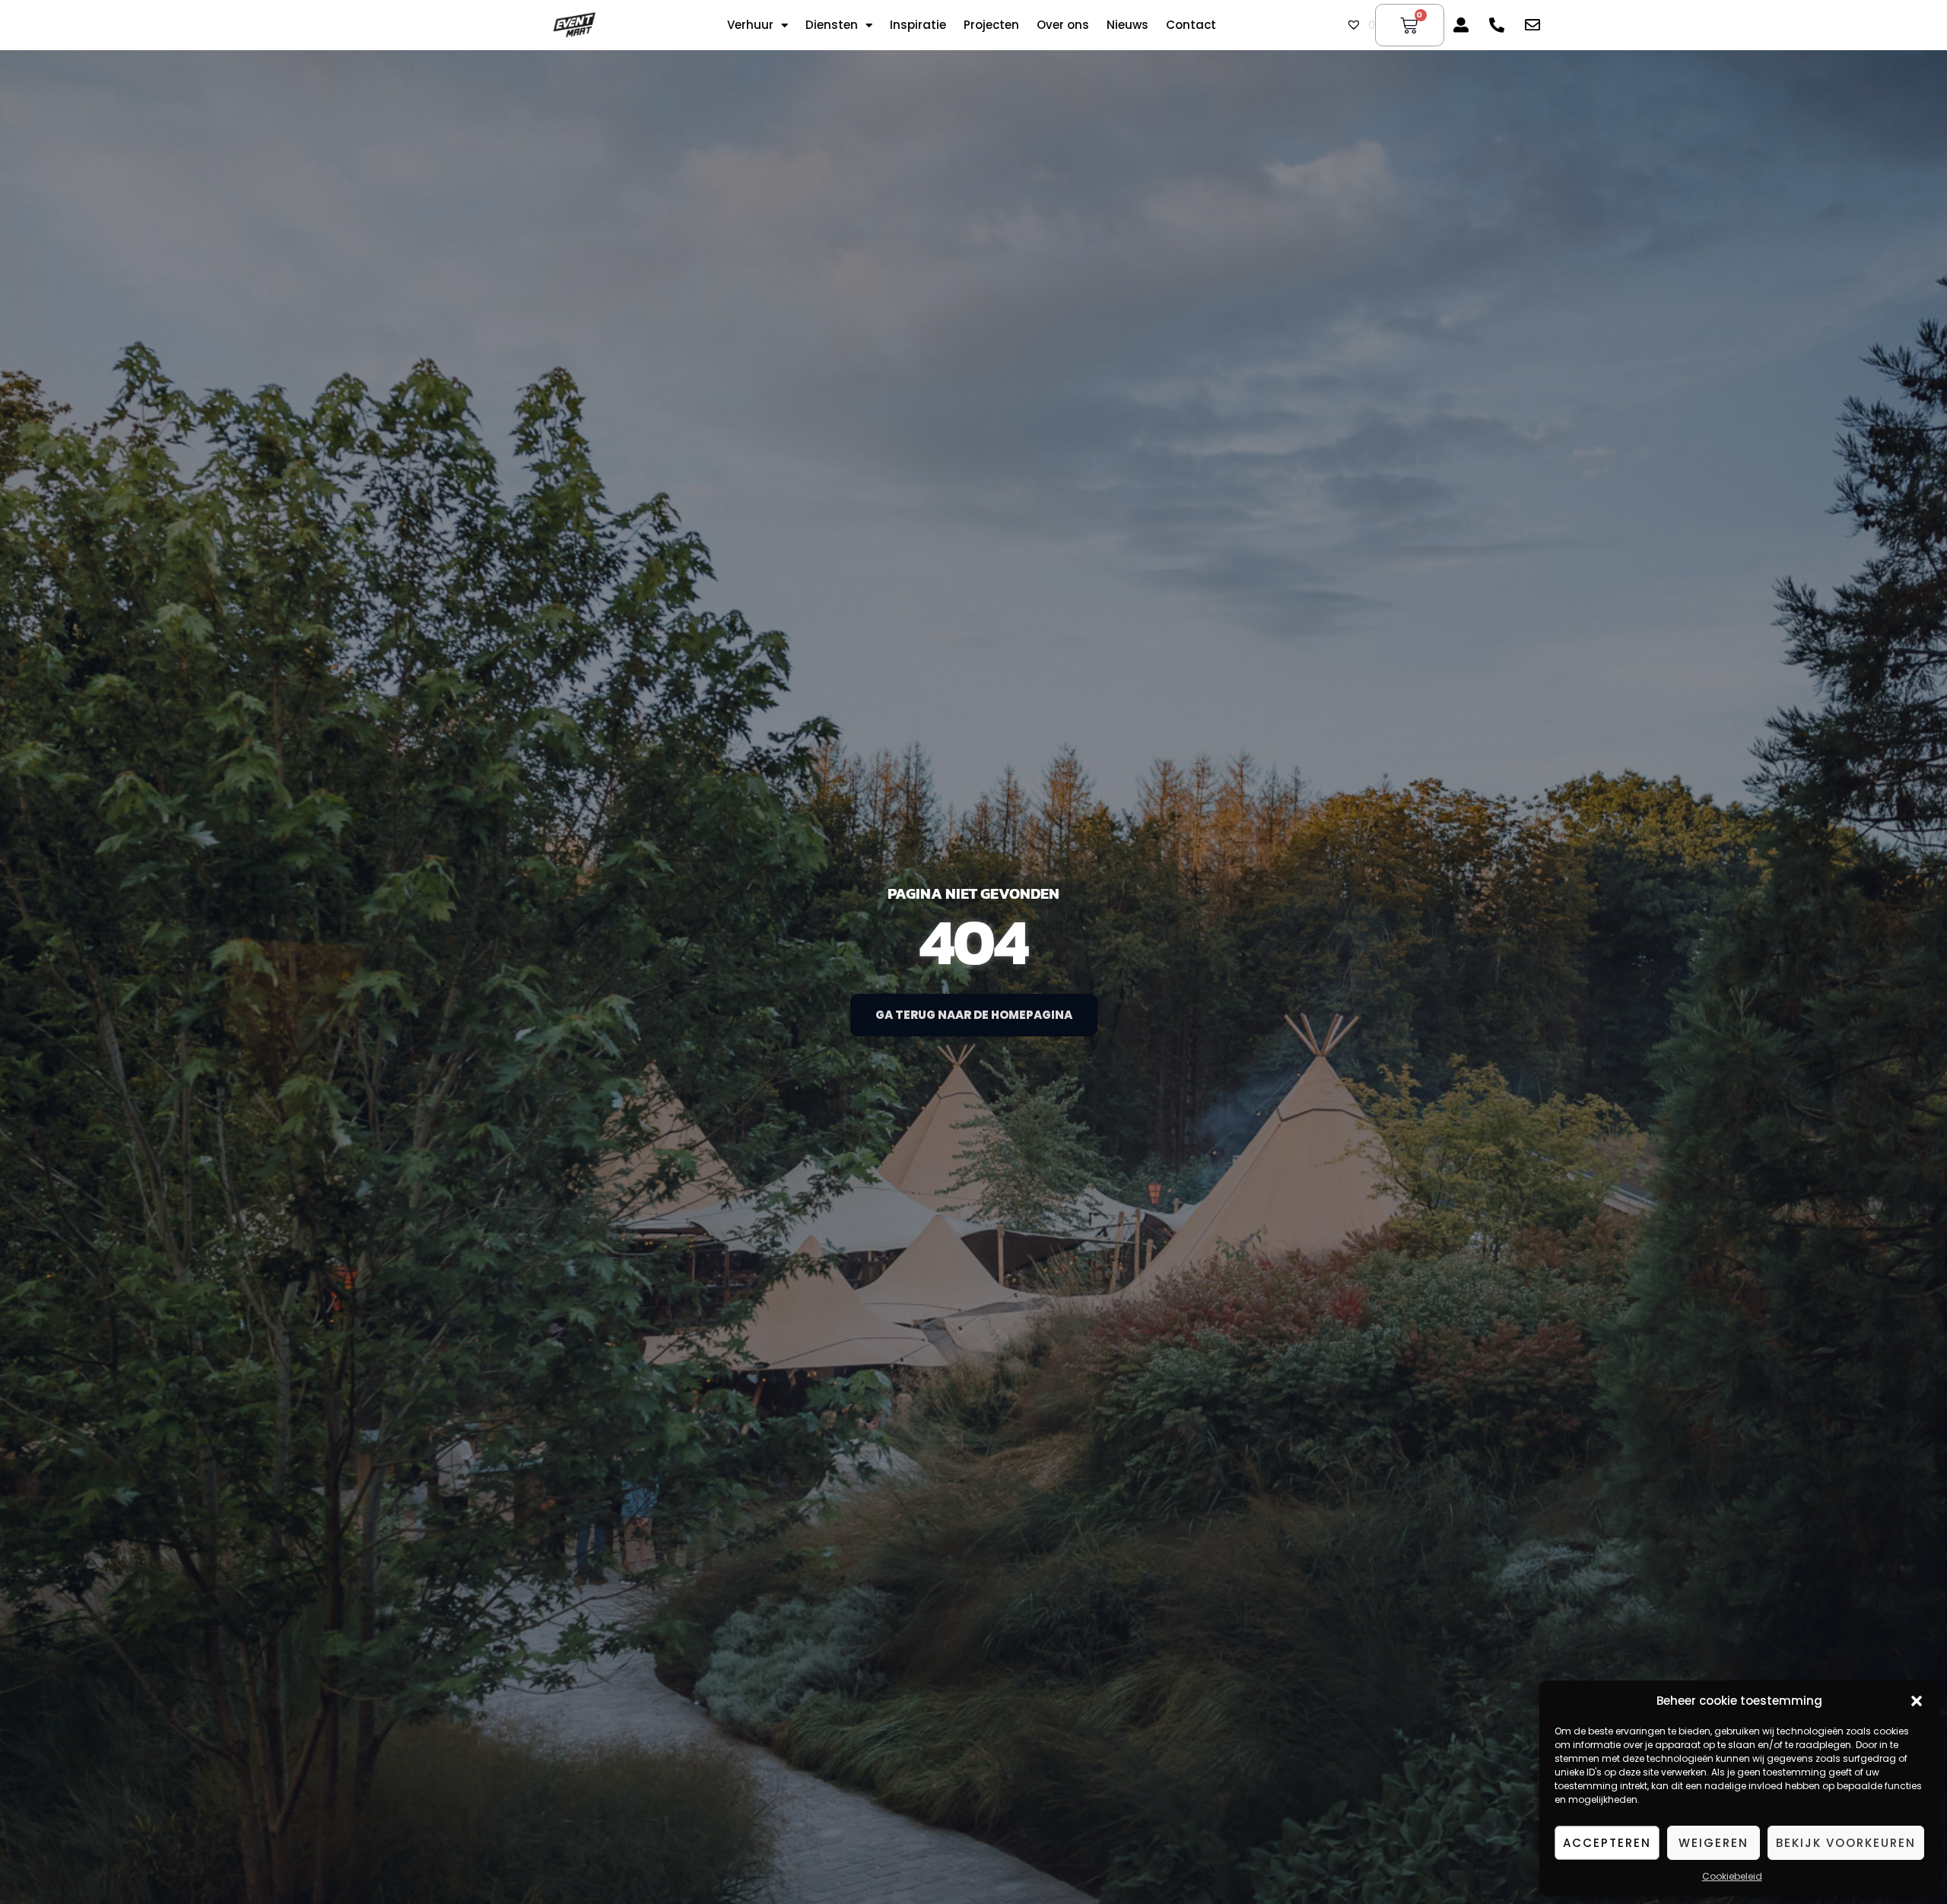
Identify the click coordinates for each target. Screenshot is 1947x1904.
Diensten (832, 25)
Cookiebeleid (1732, 1876)
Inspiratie (918, 25)
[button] (1917, 1701)
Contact (1191, 25)
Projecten (991, 25)
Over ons (1063, 25)
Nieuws (1128, 25)
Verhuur (750, 25)
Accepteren (1607, 1843)
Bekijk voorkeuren (1846, 1843)
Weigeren (1714, 1843)
